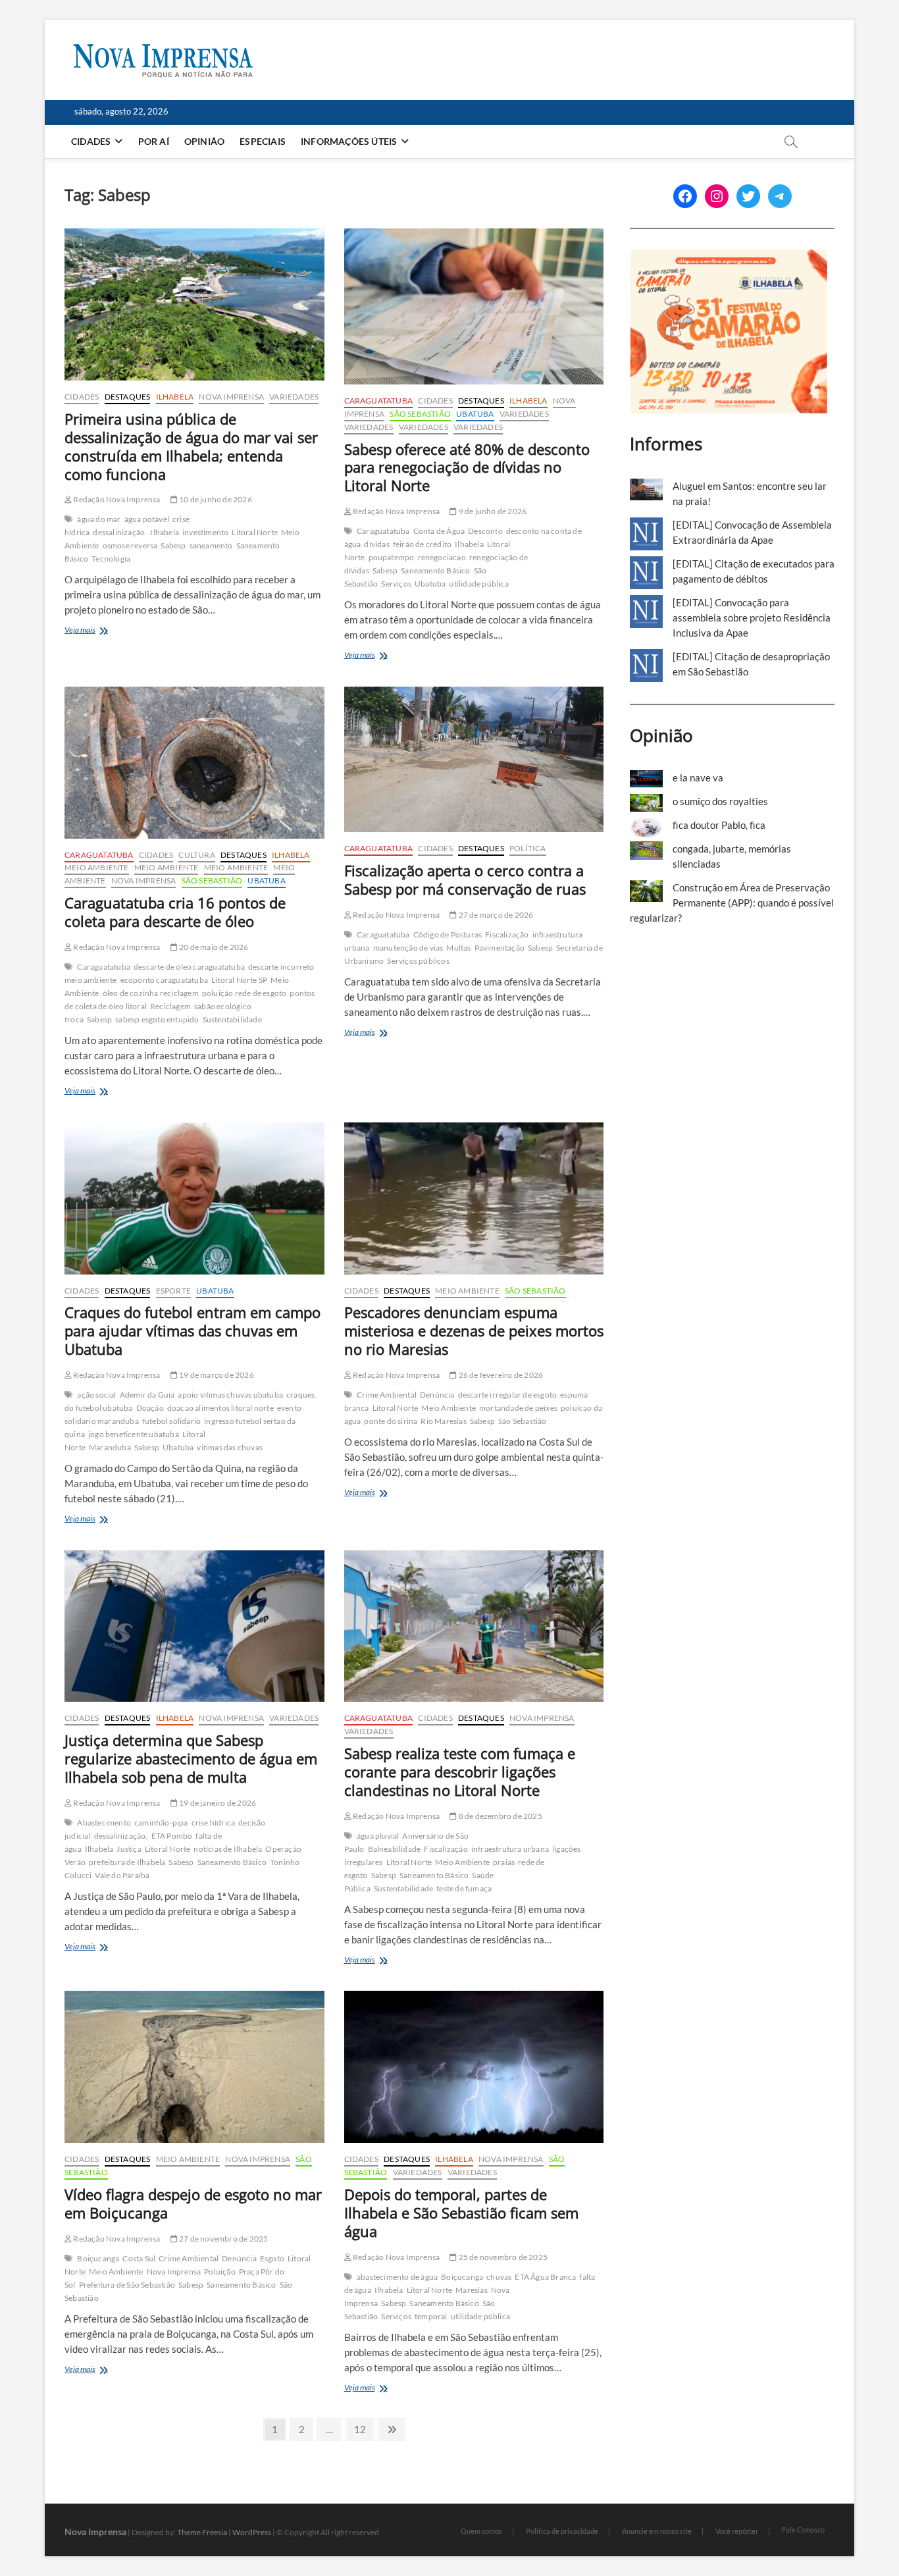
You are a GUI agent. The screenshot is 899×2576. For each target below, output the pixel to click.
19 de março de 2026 (216, 1375)
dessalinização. (120, 532)
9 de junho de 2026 (492, 511)
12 (364, 2429)
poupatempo (392, 557)
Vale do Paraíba (122, 1875)
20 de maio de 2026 (213, 947)
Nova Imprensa (231, 397)
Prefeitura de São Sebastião (127, 2285)
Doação (150, 1408)
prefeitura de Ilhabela (127, 1862)
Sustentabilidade (232, 1019)
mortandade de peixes (518, 1408)
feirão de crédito (422, 544)
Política (528, 848)
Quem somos (481, 2531)
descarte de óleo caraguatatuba (189, 967)
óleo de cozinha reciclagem (151, 993)
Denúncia (437, 1395)
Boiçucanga (98, 2258)
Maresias (472, 2290)
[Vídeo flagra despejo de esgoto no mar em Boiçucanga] (194, 2067)
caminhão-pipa (161, 1823)
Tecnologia (111, 559)
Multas (458, 948)
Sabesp (173, 545)
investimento (205, 532)
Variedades (294, 397)
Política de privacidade (562, 2531)
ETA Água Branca (545, 2277)
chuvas (499, 2277)
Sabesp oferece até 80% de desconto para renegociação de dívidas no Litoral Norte (467, 467)
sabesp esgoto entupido (157, 1019)
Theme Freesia (202, 2532)
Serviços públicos (418, 961)
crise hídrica (214, 1823)
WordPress (252, 2532)
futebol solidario (171, 1421)
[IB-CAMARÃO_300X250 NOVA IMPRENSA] (729, 256)
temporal (431, 2316)
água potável (147, 519)
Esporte (173, 1291)
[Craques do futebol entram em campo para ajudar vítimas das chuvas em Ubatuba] (194, 1198)
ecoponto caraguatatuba (164, 980)
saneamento (211, 545)
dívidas (376, 544)
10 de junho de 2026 (215, 499)
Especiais (263, 141)
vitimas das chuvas (230, 1447)
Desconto (485, 531)
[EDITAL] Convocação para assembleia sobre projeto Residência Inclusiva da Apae (752, 618)
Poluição (220, 2272)
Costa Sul (139, 2258)
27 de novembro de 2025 (223, 2239)
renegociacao (442, 557)
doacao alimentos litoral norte (220, 1408)
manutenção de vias (408, 948)
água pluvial (378, 1836)
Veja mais (103, 631)
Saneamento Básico (435, 570)
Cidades (91, 141)
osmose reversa (130, 545)
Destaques (128, 397)
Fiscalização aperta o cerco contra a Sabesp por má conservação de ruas (465, 880)
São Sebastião (420, 414)
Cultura (196, 855)
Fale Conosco (803, 2530)
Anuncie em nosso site (657, 2531)
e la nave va (698, 777)
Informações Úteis (349, 141)
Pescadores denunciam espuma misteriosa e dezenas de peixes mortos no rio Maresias (474, 1330)
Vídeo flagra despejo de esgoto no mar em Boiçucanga (193, 2203)
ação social (96, 1395)
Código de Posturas (448, 934)
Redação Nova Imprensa (116, 499)
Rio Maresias (443, 1421)
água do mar (99, 519)
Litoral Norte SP (239, 980)
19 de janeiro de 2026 (217, 1803)
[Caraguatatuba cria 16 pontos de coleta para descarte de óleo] (194, 763)
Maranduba (110, 1447)
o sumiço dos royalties (720, 801)
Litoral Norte (255, 532)
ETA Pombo (172, 1836)
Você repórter (737, 2531)
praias (504, 1862)
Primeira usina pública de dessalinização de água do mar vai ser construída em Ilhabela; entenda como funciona (191, 446)
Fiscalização (507, 934)
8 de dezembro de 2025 (499, 1816)
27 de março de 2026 (495, 915)
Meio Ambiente (97, 867)
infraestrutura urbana (510, 1849)
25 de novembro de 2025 (502, 2257)
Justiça (129, 1849)
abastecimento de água (397, 2277)
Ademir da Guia (147, 1395)
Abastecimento (104, 1823)
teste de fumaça (464, 1888)
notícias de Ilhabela (228, 1849)
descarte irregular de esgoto (508, 1395)
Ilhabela (175, 397)
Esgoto (272, 2258)
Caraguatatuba (379, 401)
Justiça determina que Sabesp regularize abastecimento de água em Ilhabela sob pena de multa (191, 1758)
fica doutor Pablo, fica (719, 825)
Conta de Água (439, 531)
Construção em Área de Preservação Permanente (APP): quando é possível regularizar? (732, 903)
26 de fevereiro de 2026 (500, 1375)
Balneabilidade (395, 1849)
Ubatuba (475, 414)
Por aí (154, 141)
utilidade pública (478, 584)
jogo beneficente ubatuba (134, 1434)
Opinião (204, 141)
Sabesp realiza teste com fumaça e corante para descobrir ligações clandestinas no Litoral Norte (460, 1772)
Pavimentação (500, 948)
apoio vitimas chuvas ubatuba (230, 1395)
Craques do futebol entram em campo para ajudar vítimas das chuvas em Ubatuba (193, 1330)
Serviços (396, 584)
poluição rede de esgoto (244, 993)
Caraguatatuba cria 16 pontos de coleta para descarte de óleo (175, 912)
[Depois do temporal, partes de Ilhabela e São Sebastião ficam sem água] (474, 2067)
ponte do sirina (391, 1421)
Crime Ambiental (387, 1395)
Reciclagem (170, 1006)
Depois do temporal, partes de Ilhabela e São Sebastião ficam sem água (461, 2213)
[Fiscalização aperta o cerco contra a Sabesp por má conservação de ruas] (474, 760)
